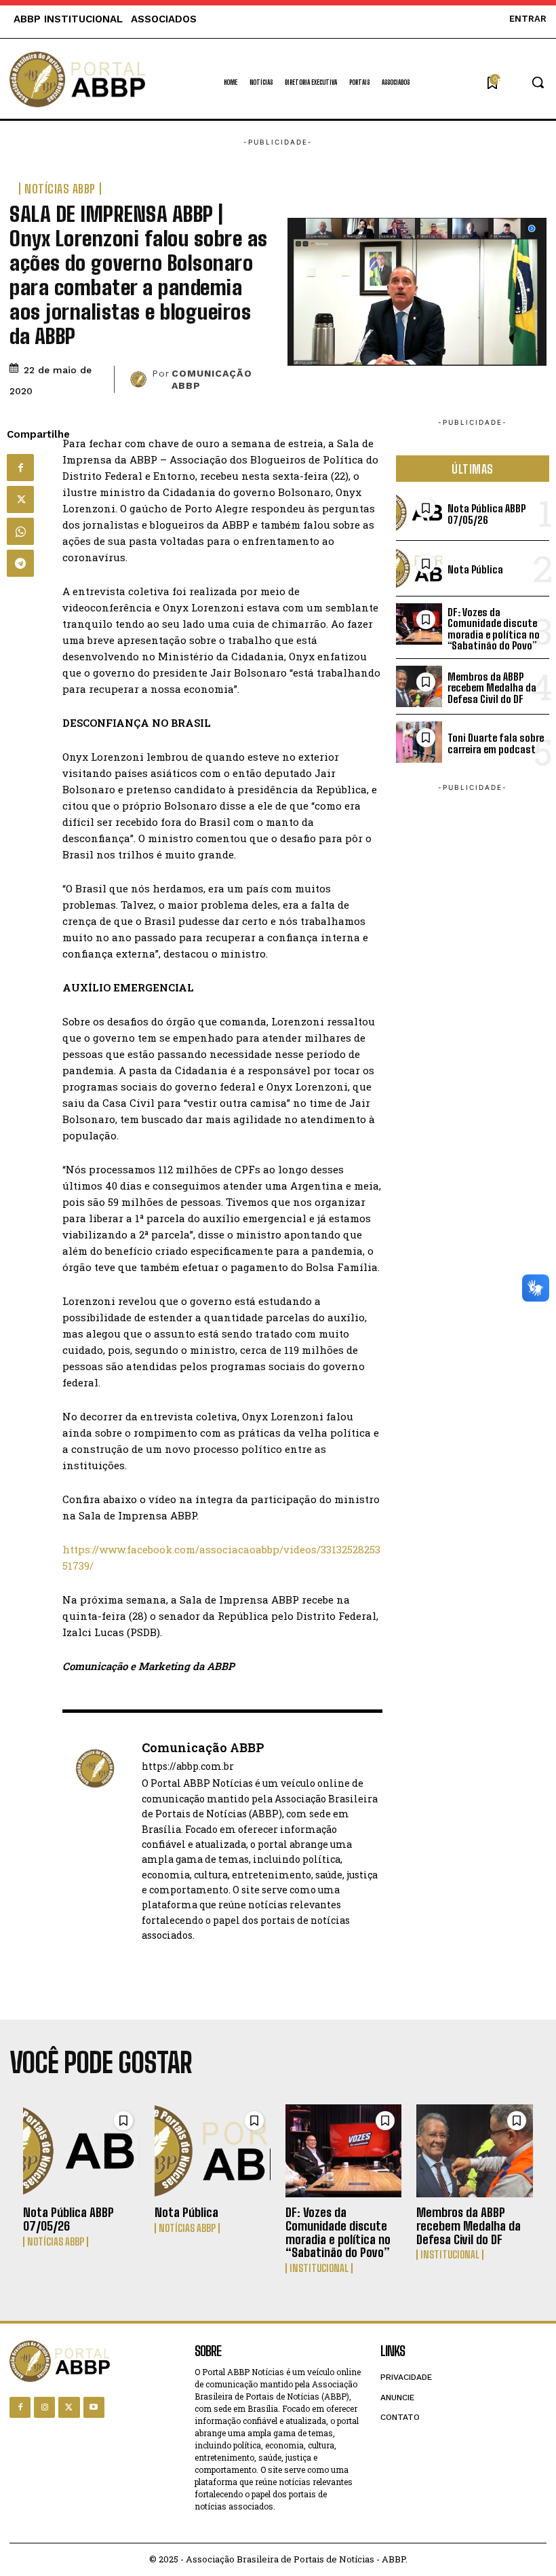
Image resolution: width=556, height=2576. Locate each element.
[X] (20, 499)
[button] (522, 82)
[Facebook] (20, 468)
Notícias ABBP (60, 189)
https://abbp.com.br (188, 1767)
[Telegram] (20, 563)
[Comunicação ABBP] (138, 379)
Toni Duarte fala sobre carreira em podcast (496, 743)
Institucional (319, 2268)
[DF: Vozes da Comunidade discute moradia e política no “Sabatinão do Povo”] (344, 2151)
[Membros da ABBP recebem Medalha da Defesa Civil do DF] (475, 2151)
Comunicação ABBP (212, 379)
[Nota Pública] (213, 2151)
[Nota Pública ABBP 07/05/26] (81, 2151)
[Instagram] (44, 2407)
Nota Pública (475, 569)
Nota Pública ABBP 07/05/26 (487, 514)
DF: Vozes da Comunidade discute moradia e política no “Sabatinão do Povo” (494, 629)
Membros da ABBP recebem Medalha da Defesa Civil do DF (492, 688)
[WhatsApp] (20, 531)
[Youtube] (94, 2407)
